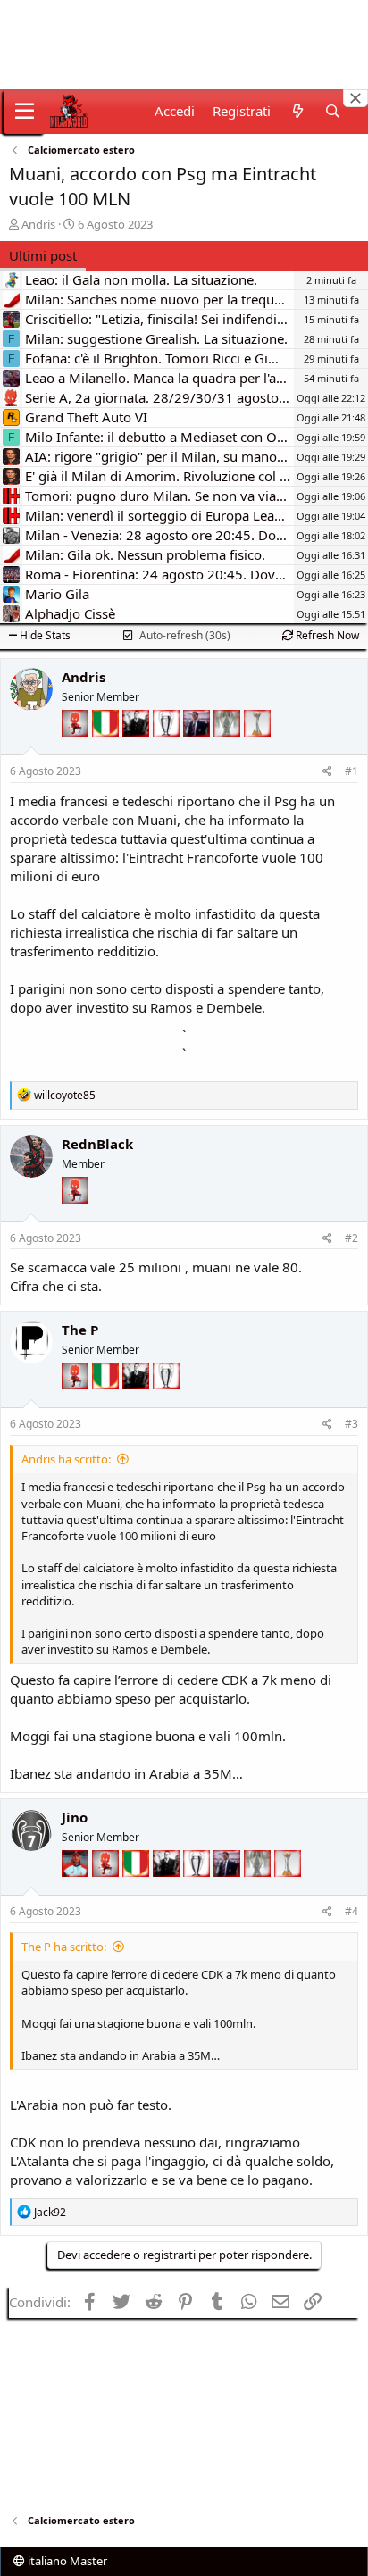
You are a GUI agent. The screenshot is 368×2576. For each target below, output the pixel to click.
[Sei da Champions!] (168, 749)
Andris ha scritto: (66, 1459)
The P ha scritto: (64, 1947)
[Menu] (25, 112)
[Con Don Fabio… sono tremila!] (198, 749)
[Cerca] (333, 111)
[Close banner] (355, 98)
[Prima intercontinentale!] (257, 749)
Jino (75, 1817)
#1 (351, 771)
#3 (351, 1424)
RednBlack (97, 1144)
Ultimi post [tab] (43, 255)
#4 (351, 1911)
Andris (38, 224)
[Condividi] (327, 772)
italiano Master (66, 2561)
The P (80, 1330)
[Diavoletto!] (77, 749)
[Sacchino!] (77, 1889)
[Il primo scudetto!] (107, 749)
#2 (351, 1238)
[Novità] (297, 111)
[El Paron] (138, 749)
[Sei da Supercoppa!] (229, 749)
